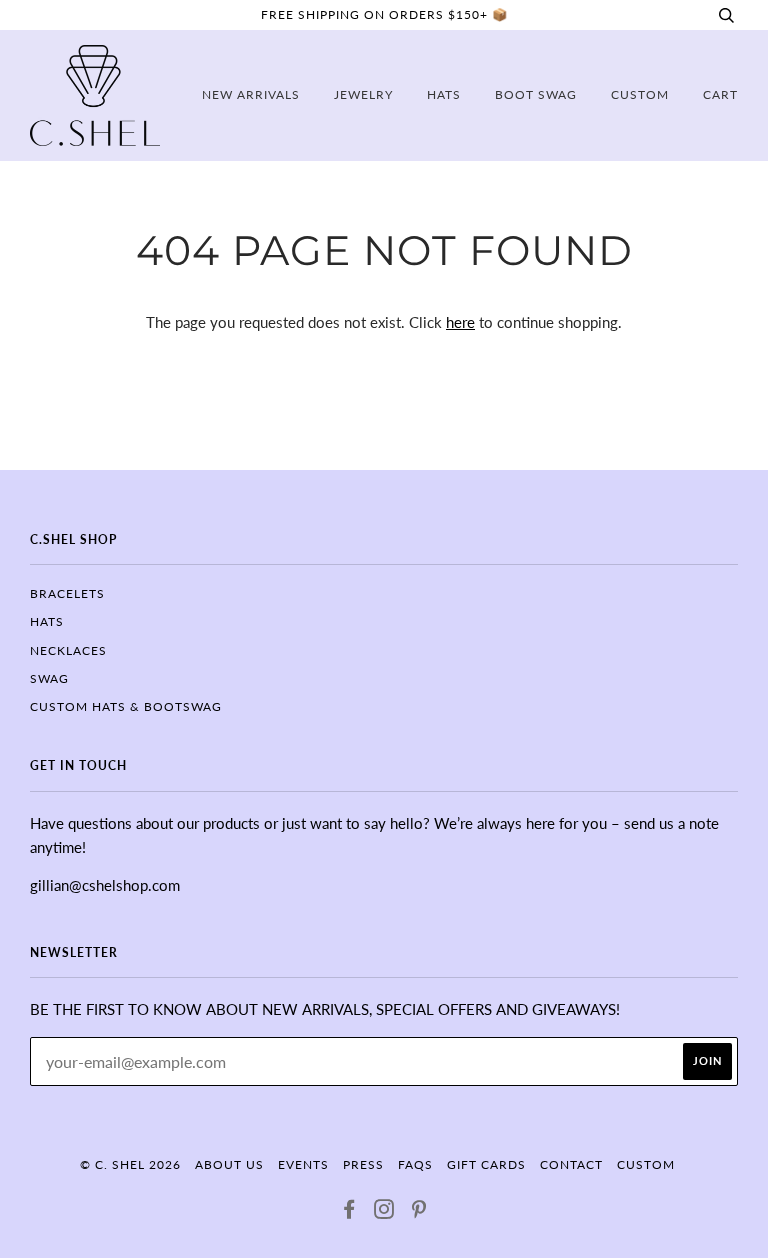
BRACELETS (67, 593)
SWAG (49, 678)
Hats (444, 94)
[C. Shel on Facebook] (349, 1212)
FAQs (415, 1164)
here (460, 322)
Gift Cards (486, 1164)
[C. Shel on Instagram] (384, 1212)
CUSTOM (640, 94)
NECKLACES (68, 650)
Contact (571, 1164)
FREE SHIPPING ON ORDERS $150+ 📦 (384, 14)
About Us (229, 1164)
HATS (47, 621)
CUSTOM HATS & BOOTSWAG (126, 706)
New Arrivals (251, 94)
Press (363, 1164)
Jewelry (363, 94)
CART (720, 94)
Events (303, 1164)
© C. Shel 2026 (130, 1164)
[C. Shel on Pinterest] (419, 1212)
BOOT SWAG (536, 94)
